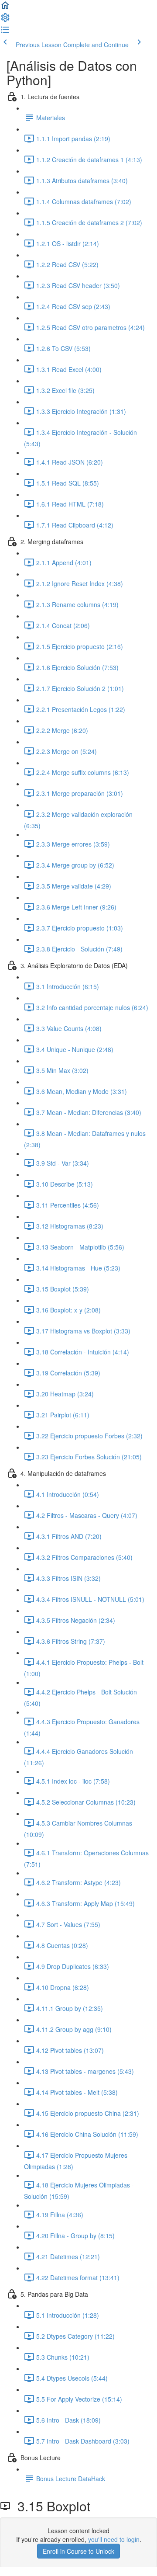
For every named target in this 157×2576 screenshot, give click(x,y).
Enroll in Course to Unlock (78, 2551)
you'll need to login (114, 2539)
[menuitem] (5, 20)
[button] (5, 8)
